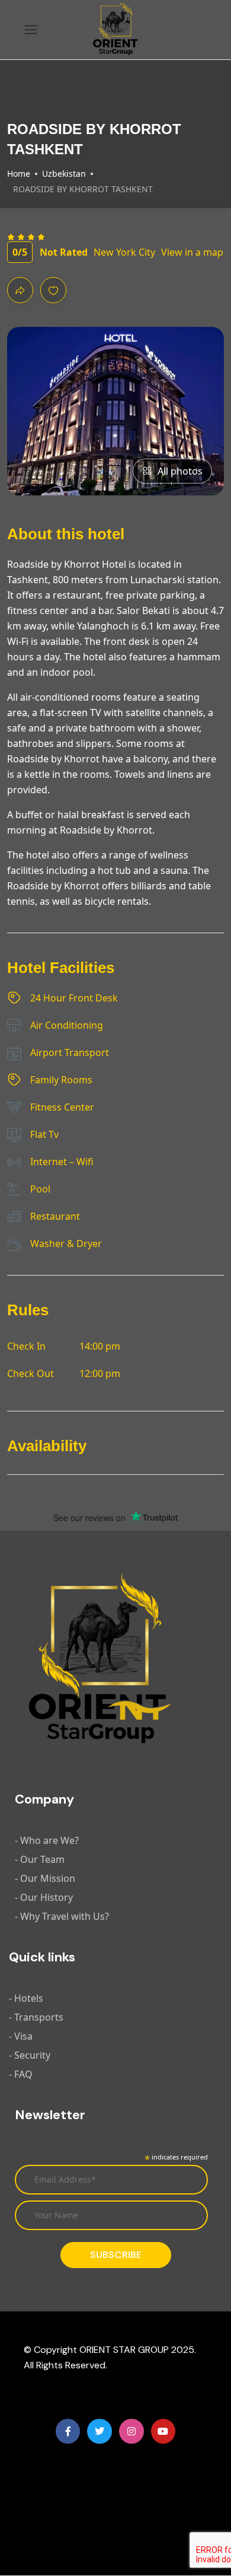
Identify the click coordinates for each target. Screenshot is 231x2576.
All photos (180, 471)
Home (19, 174)
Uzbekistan (64, 174)
